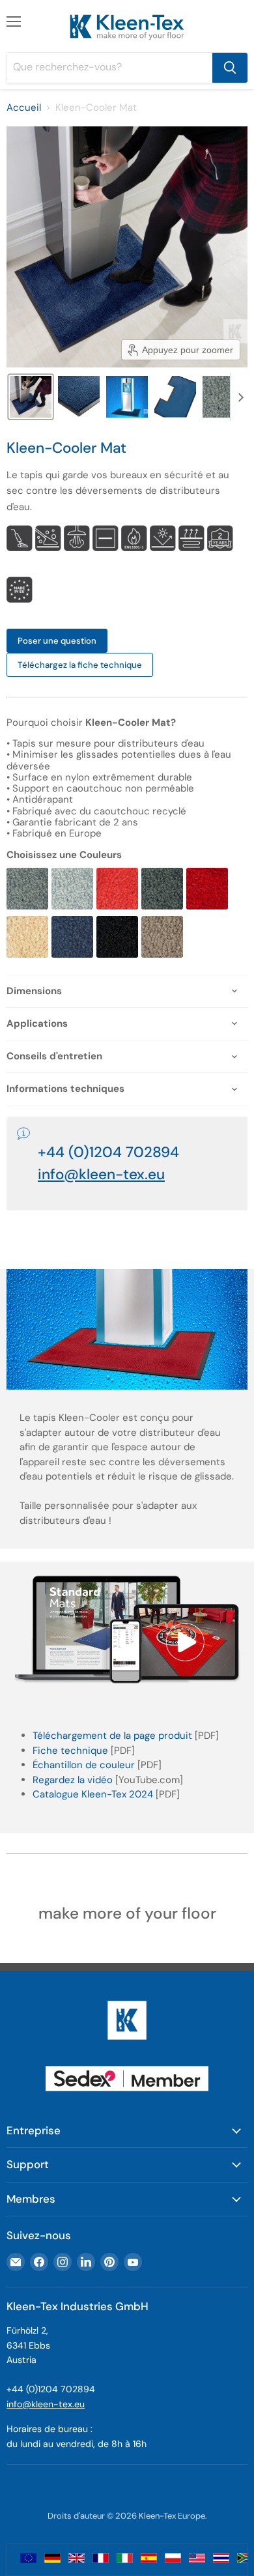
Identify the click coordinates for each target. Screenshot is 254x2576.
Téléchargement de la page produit (112, 1736)
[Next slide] (240, 397)
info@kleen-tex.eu (46, 2404)
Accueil (24, 108)
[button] (31, 397)
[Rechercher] (230, 68)
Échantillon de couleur (84, 1765)
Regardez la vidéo (73, 1780)
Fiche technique (70, 1751)
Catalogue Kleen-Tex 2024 (93, 1794)
